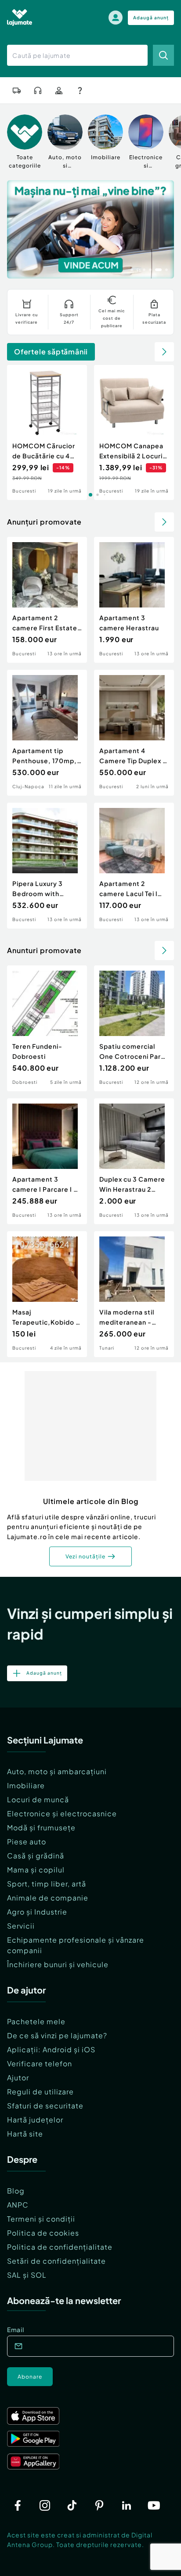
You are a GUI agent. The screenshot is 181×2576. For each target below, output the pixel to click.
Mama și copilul (36, 1870)
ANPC (18, 2205)
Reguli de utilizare (40, 2092)
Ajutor (18, 2078)
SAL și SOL (27, 2275)
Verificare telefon (40, 2063)
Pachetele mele (36, 2021)
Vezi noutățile (85, 1556)
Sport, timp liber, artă (47, 1884)
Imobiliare (26, 1785)
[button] (132, 269)
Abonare (30, 2377)
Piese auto (27, 1842)
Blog (16, 2191)
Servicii (21, 1926)
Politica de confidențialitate (60, 2247)
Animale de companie (48, 1898)
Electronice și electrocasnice (62, 1813)
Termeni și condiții (41, 2219)
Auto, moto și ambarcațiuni (57, 1771)
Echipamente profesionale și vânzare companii (76, 1945)
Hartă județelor (35, 2120)
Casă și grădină (36, 1856)
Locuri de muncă (38, 1799)
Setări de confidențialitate (56, 2261)
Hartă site (25, 2134)
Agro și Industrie (37, 1912)
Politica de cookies (43, 2233)
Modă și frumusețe (41, 1827)
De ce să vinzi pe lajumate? (57, 2035)
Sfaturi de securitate (45, 2106)
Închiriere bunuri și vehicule (58, 1964)
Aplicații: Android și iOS (51, 2049)
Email (16, 2329)
